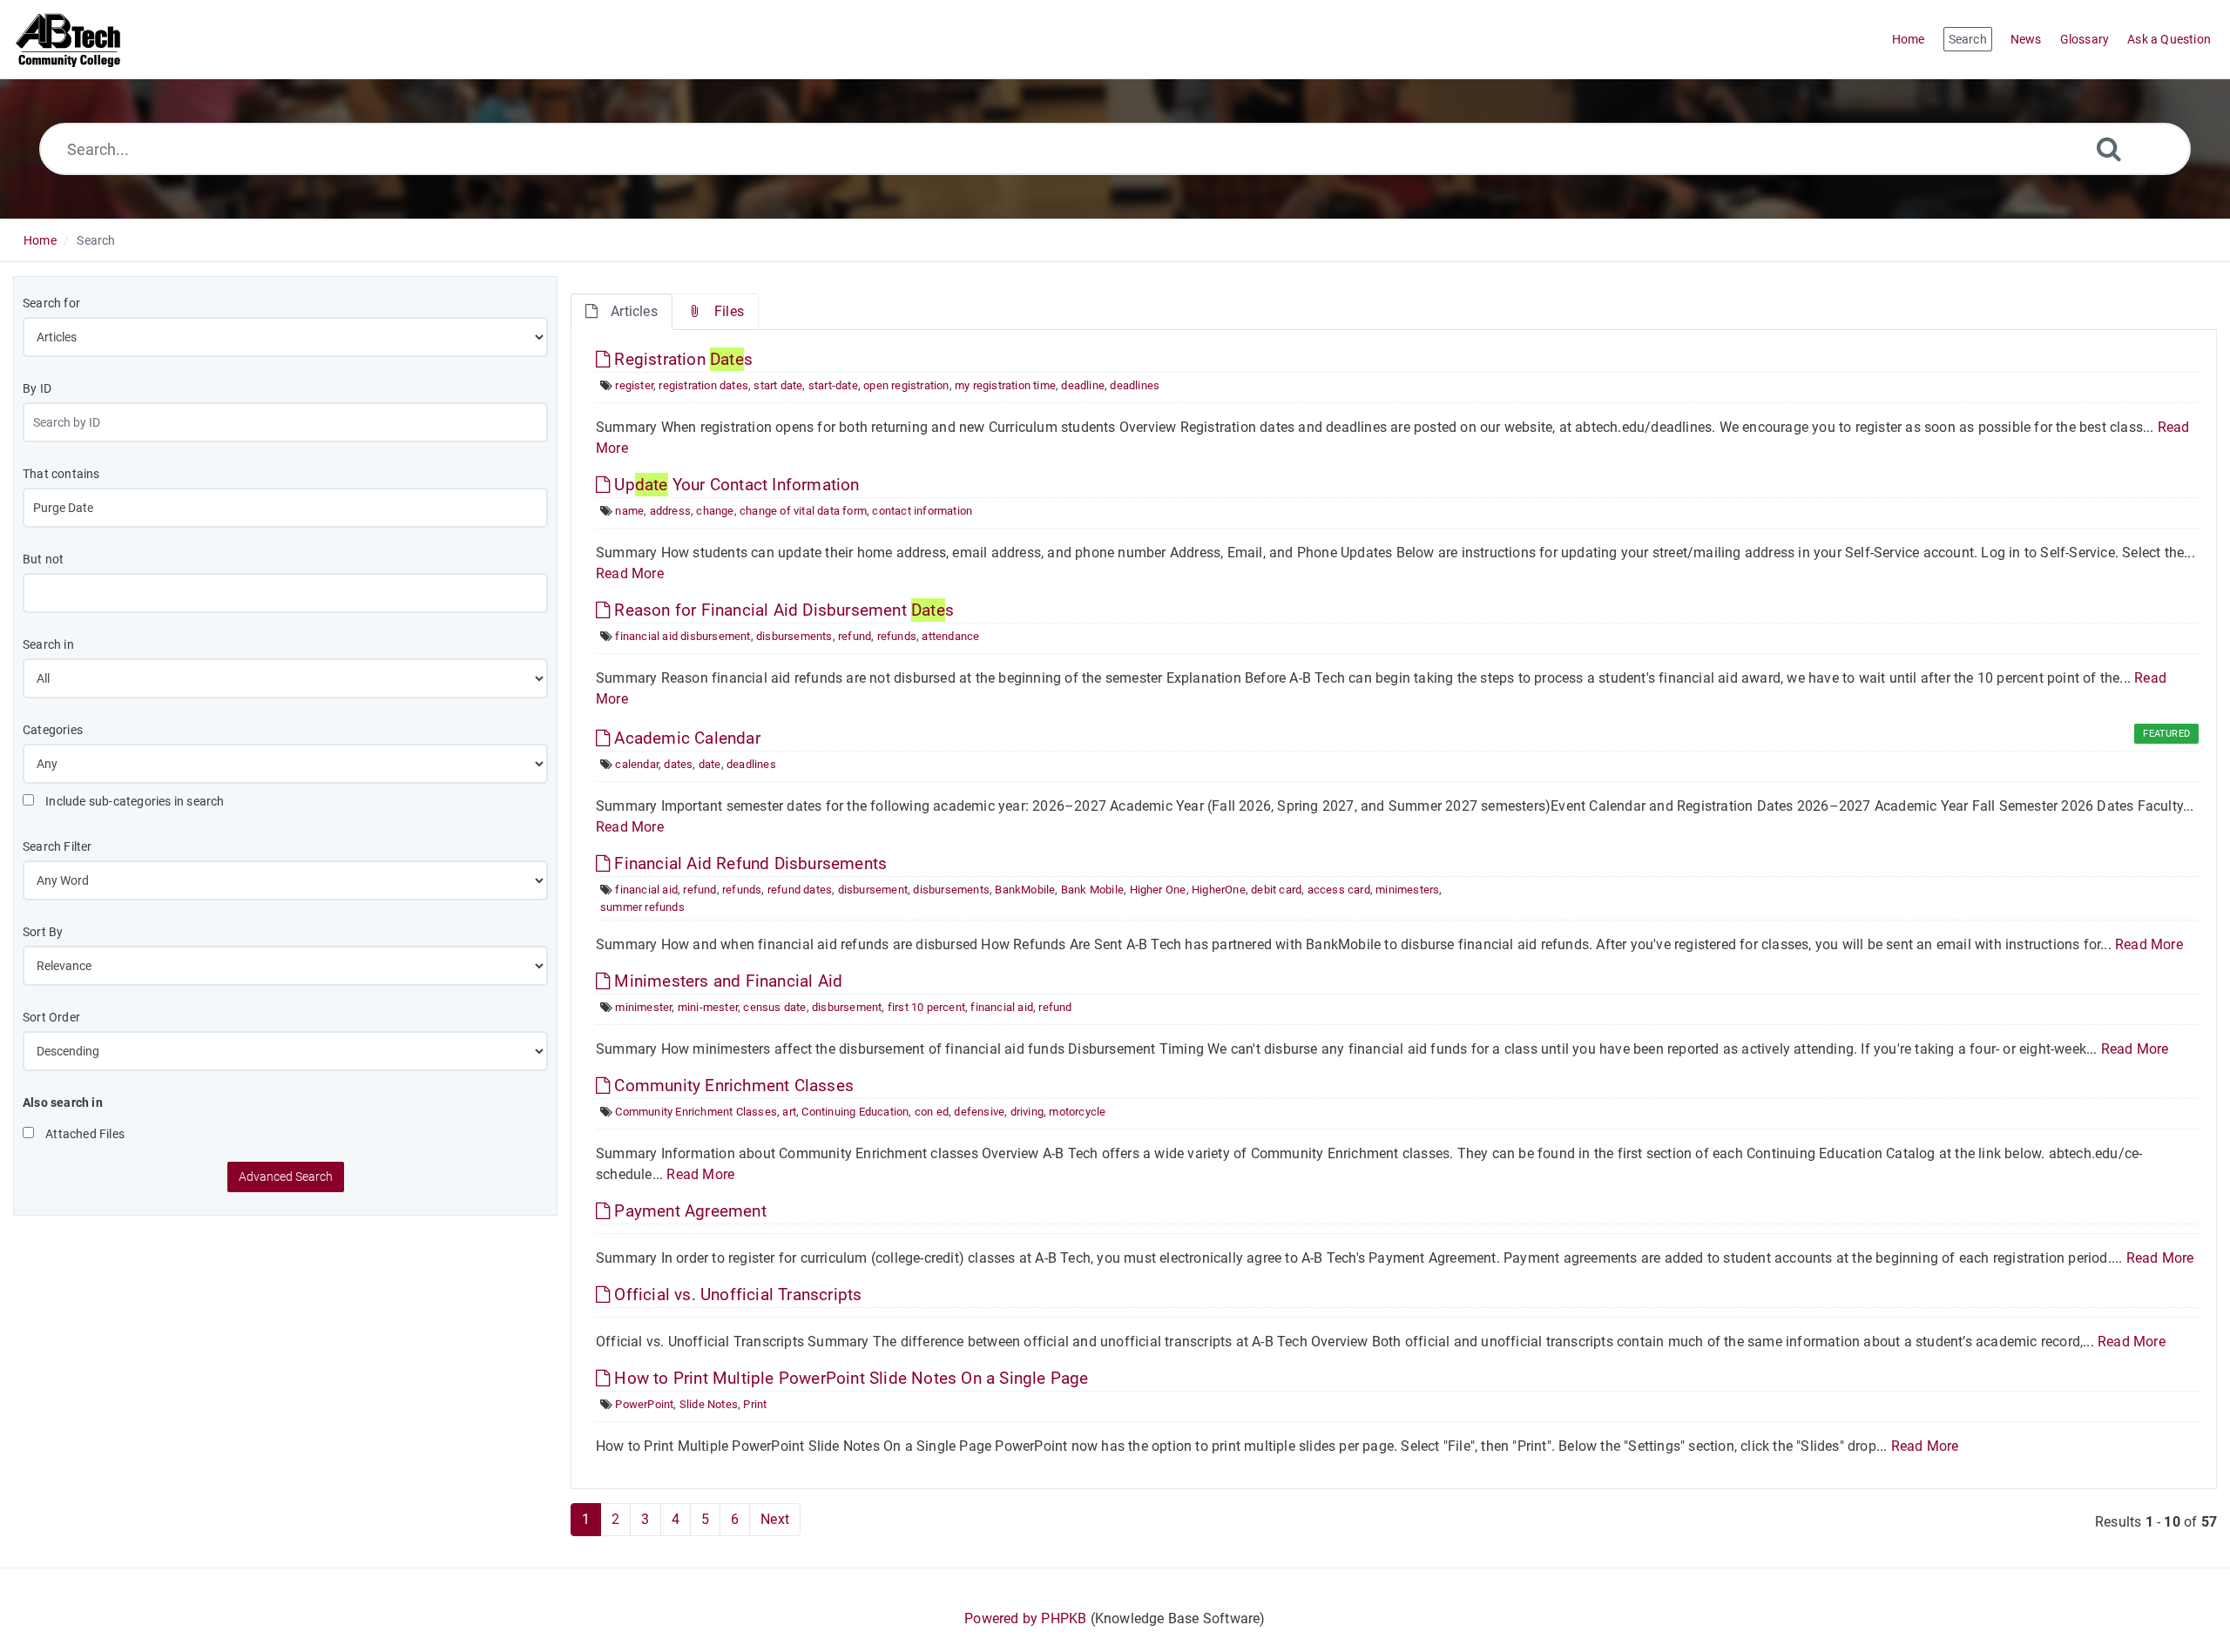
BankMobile (1025, 890)
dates (678, 764)
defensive (979, 1112)
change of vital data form (803, 511)
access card (1339, 890)
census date (774, 1007)
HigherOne (1219, 890)
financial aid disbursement (683, 636)
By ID (37, 388)
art (789, 1112)
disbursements (794, 636)
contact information (922, 511)
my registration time (1005, 385)
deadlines (1135, 385)
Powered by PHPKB (1025, 1618)
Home (40, 240)
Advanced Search (286, 1177)
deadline (1083, 385)
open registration (906, 385)
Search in (48, 644)
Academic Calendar (685, 738)
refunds (897, 636)
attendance (950, 636)
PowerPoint (644, 1404)
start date (778, 385)
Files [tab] (729, 311)
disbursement (873, 890)
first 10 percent (926, 1007)
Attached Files (84, 1134)
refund (855, 636)
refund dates (800, 890)
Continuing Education (855, 1112)
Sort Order (51, 1017)
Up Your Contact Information (734, 485)
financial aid (646, 890)
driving (1027, 1112)
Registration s (681, 359)
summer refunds (642, 907)
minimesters (1407, 890)
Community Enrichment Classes (732, 1086)
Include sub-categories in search (134, 801)
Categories (53, 730)
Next (775, 1519)
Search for (51, 303)
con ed (932, 1112)
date (710, 764)
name (629, 511)
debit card (1276, 890)
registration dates (703, 385)
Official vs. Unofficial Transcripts (736, 1295)
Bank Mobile (1092, 890)
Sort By (43, 932)
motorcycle (1077, 1112)
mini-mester (708, 1007)
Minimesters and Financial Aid (726, 981)
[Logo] (69, 39)
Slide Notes (709, 1404)
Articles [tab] (634, 311)
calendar (637, 764)
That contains (61, 474)
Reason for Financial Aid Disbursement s (782, 610)
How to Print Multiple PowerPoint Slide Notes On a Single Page (849, 1378)
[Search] (2109, 148)
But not (43, 559)
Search (96, 240)
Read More (630, 573)
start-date (833, 385)
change (715, 511)
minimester (643, 1007)
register (634, 385)
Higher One (1158, 890)
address (670, 511)
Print (755, 1404)
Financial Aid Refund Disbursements (748, 863)
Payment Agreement (688, 1211)
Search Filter (57, 846)
